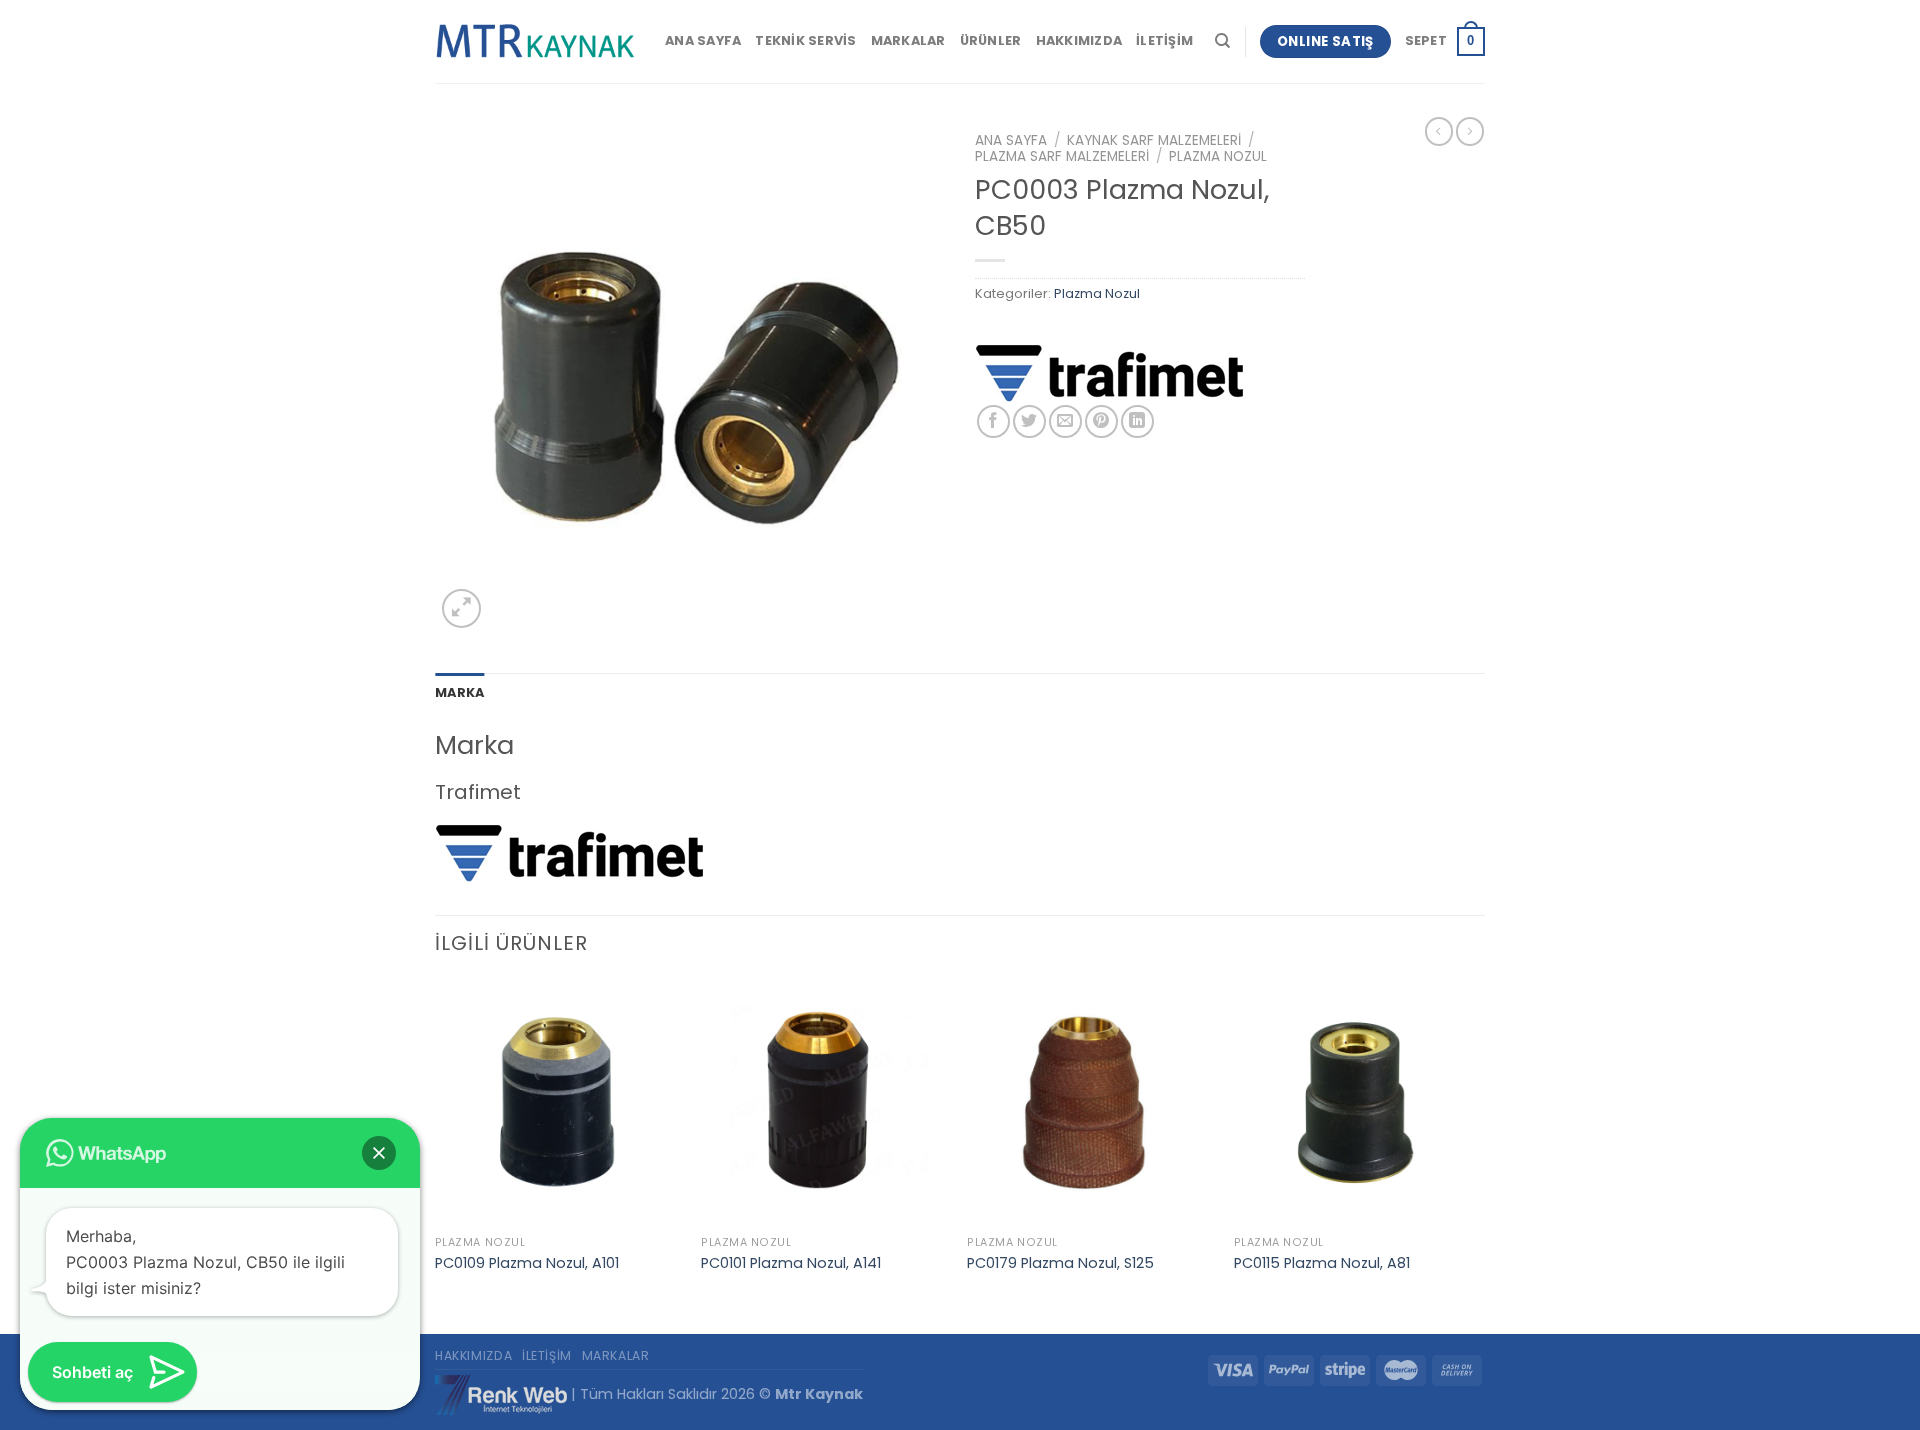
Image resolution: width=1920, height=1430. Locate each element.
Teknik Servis (805, 40)
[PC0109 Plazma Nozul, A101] (558, 1103)
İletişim (1164, 40)
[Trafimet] (1110, 371)
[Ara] (1222, 41)
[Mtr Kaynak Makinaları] (535, 42)
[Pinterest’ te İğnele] (1101, 421)
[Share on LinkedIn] (1137, 421)
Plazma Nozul (1218, 156)
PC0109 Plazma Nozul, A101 (527, 1263)
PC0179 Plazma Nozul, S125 (1060, 1263)
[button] (379, 1153)
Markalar (908, 40)
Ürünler (991, 40)
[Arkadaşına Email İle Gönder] (1065, 421)
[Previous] (436, 1155)
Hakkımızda (1079, 40)
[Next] (1479, 1155)
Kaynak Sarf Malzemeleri (1154, 140)
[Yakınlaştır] (461, 608)
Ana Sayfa (703, 40)
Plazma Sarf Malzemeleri (1062, 156)
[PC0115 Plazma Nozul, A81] (1357, 1103)
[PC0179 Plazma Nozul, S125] (1090, 1103)
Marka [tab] (459, 692)
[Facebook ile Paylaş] (993, 421)
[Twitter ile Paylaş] (1029, 421)
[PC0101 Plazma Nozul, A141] (824, 1103)
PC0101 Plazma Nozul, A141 (791, 1263)
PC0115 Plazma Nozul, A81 (1322, 1263)
